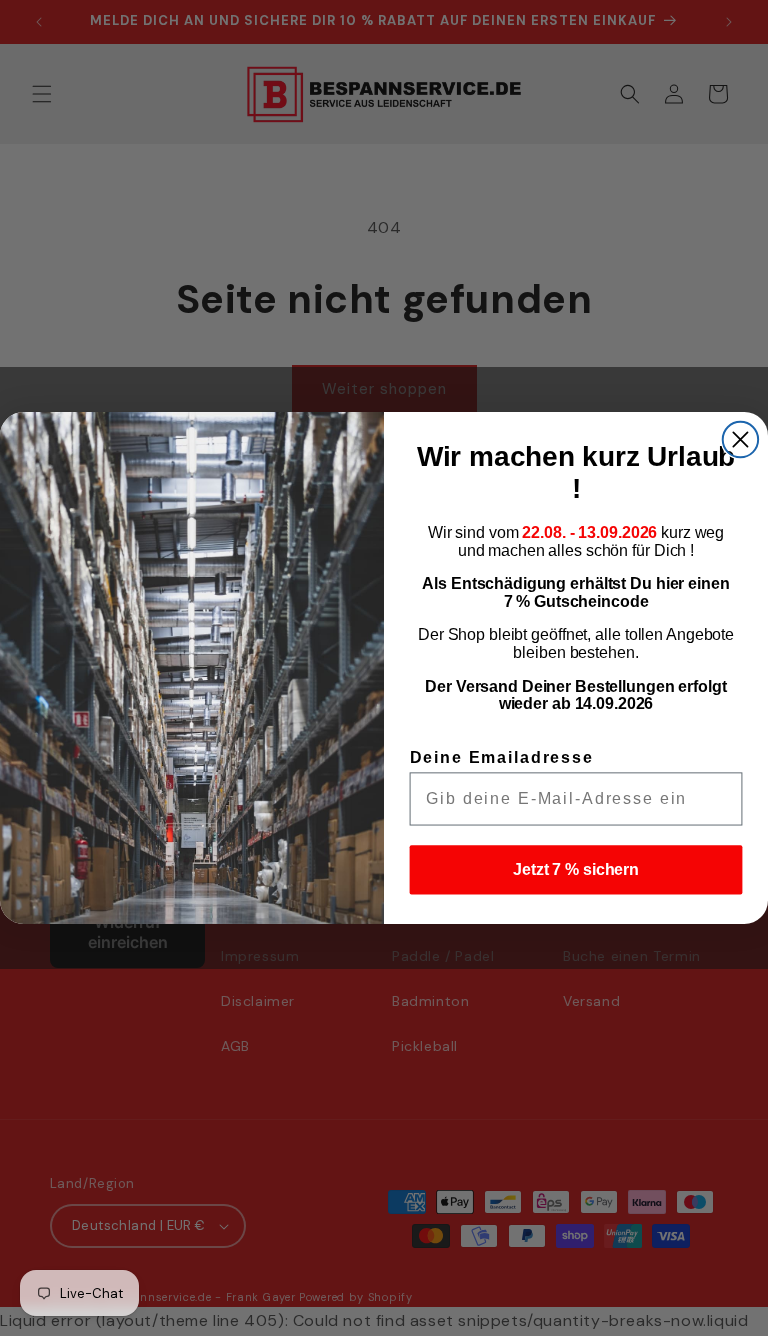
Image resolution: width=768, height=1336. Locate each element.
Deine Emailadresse (502, 757)
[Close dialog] (740, 439)
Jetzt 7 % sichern (576, 869)
